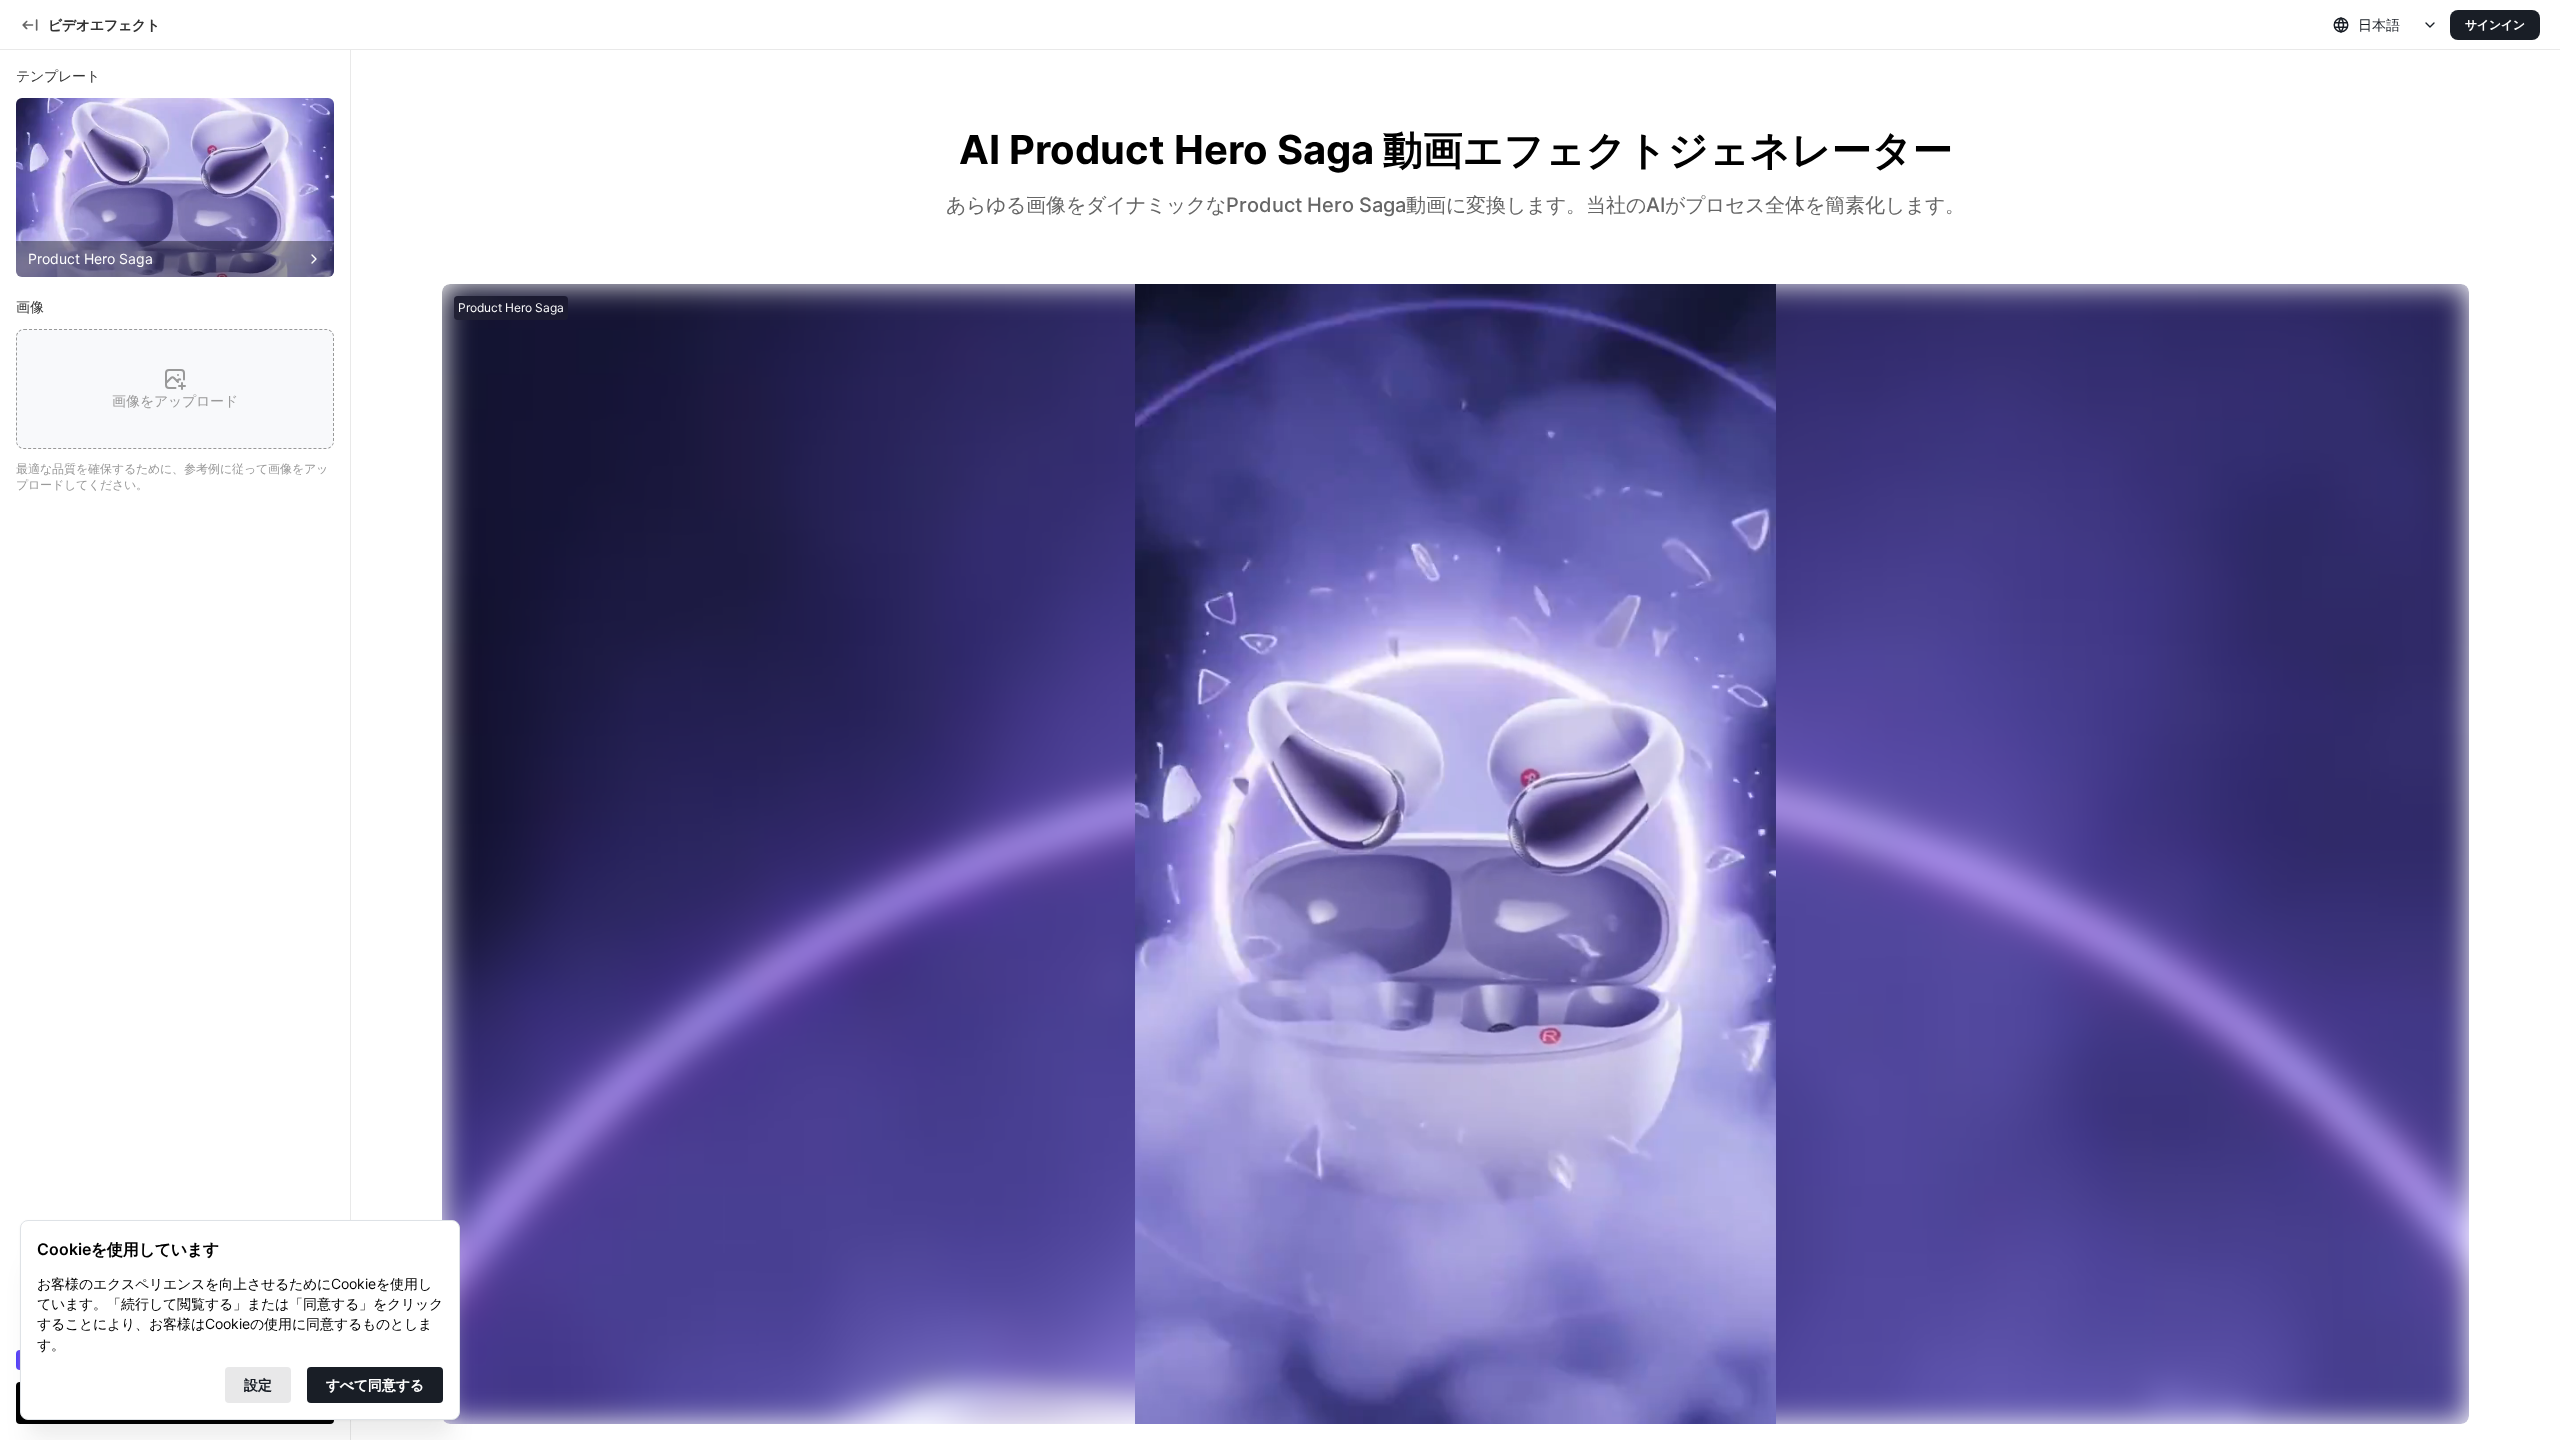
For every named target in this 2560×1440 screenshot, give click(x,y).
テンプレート (58, 75)
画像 (30, 306)
